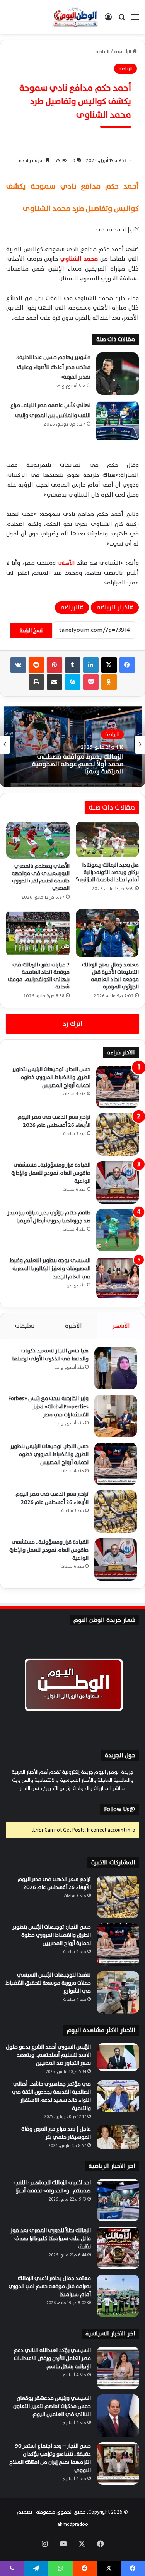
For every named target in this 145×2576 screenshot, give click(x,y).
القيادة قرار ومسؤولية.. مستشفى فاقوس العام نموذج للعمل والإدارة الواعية (51, 1173)
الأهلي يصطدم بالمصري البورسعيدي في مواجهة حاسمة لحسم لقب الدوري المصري (41, 877)
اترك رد (73, 1024)
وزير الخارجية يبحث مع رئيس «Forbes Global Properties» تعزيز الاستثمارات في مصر (49, 1407)
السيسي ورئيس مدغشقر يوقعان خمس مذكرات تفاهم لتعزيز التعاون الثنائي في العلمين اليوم (52, 2406)
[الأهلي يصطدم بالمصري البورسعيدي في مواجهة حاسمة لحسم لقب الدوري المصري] (38, 840)
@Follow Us (120, 1809)
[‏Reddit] (36, 665)
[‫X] (109, 665)
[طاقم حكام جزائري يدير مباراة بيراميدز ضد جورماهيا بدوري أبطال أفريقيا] (118, 1230)
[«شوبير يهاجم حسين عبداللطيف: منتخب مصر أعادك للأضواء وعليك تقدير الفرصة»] (118, 374)
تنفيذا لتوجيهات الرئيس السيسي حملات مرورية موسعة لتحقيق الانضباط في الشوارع (48, 1983)
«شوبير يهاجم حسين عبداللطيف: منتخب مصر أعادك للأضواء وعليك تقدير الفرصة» (53, 367)
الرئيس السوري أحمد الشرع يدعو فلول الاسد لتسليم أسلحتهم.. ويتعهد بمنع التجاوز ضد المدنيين (48, 2055)
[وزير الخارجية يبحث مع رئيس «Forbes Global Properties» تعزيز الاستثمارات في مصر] (116, 1416)
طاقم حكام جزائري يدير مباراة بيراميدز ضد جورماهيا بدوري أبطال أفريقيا (49, 1217)
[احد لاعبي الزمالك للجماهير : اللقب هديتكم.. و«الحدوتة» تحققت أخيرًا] (118, 2200)
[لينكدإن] (91, 665)
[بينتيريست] (55, 665)
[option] (72, 745)
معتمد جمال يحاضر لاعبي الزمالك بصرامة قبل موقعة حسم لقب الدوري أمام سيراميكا (50, 2286)
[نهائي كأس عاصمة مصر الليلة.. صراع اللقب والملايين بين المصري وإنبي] (118, 422)
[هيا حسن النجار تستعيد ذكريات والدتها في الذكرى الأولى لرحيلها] (116, 1368)
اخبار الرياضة (113, 608)
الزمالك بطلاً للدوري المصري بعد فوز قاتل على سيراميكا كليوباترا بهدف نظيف (51, 2238)
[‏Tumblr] (73, 665)
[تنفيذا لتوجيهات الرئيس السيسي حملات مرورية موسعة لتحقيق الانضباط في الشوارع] (118, 1992)
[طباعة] (36, 682)
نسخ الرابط (31, 631)
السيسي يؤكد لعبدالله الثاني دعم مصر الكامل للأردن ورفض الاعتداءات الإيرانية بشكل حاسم (52, 2358)
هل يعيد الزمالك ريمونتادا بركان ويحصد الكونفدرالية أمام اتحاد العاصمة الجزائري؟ (107, 872)
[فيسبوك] (127, 665)
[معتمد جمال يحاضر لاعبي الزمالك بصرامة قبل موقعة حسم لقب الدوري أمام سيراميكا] (118, 2296)
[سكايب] (73, 682)
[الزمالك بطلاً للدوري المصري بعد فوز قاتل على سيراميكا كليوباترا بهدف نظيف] (118, 2248)
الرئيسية (123, 52)
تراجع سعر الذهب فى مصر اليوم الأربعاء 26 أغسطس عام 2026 (54, 1121)
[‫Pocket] (91, 682)
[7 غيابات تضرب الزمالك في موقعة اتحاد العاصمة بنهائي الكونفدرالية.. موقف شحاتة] (38, 933)
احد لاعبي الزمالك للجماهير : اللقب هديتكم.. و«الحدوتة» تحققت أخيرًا (77, 766)
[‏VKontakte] (18, 665)
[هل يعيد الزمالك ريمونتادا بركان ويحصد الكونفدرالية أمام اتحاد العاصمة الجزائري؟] (107, 839)
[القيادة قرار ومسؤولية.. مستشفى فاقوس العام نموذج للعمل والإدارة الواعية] (118, 1182)
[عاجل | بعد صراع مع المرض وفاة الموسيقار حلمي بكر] (118, 2137)
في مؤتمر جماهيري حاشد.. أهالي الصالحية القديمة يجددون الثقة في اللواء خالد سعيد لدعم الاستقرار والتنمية (51, 2096)
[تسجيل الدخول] (108, 20)
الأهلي (66, 563)
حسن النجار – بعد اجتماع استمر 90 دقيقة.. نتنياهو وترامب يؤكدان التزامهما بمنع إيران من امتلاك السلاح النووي (50, 2458)
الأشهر (121, 1326)
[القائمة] (135, 20)
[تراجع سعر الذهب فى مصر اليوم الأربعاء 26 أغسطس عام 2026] (118, 1135)
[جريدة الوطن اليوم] (75, 17)
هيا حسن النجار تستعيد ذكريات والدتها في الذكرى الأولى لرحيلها (50, 1355)
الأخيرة (73, 1326)
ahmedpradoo (73, 2524)
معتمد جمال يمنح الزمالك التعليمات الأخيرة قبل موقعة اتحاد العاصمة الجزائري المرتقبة (110, 976)
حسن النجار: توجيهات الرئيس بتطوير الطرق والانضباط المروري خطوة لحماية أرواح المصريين (51, 1077)
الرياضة (102, 52)
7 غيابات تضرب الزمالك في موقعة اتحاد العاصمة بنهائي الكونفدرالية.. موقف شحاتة (39, 976)
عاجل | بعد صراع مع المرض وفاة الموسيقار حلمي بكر (56, 2133)
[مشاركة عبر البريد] (55, 682)
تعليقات (25, 1326)
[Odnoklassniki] (109, 682)
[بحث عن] (122, 20)
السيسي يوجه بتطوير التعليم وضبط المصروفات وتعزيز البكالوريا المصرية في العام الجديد (50, 1269)
